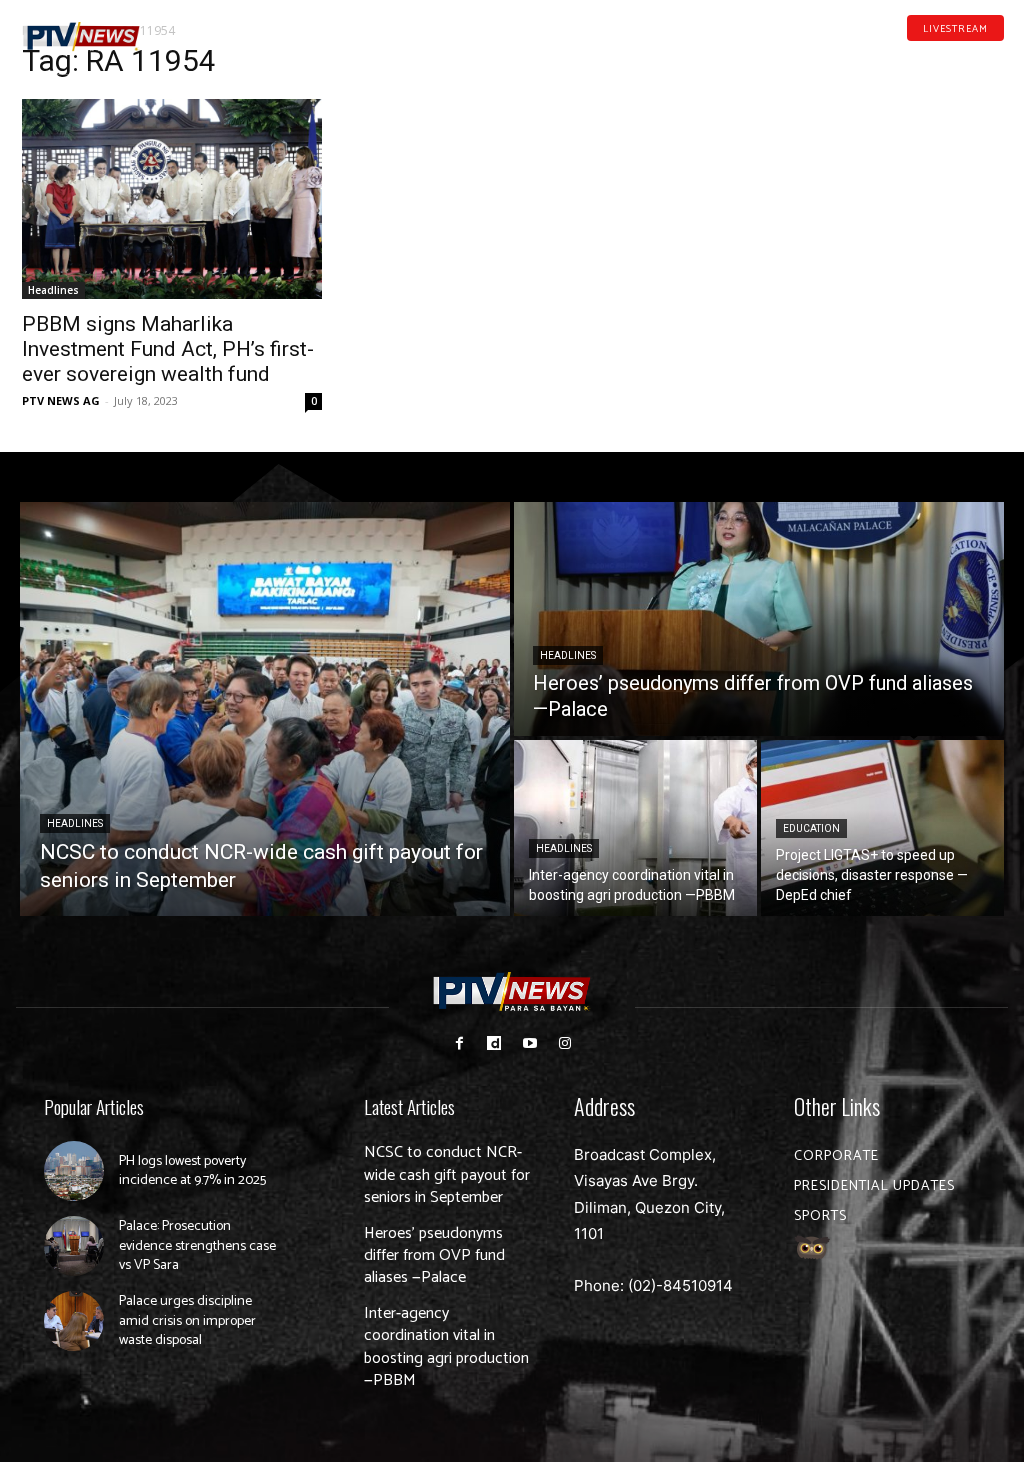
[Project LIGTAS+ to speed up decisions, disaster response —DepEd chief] (882, 828)
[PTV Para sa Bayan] (81, 37)
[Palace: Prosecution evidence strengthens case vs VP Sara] (74, 1246)
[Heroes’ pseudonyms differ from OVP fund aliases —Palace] (759, 619)
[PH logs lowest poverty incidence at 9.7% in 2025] (74, 1171)
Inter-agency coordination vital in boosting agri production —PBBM (446, 1347)
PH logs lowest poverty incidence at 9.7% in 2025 (192, 1171)
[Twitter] (997, 58)
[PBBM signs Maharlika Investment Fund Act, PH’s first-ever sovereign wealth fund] (172, 199)
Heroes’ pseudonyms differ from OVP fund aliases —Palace (434, 1256)
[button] (192, 28)
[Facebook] (903, 58)
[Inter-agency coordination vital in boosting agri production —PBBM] (635, 828)
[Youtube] (966, 58)
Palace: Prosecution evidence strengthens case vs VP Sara (197, 1246)
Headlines (53, 290)
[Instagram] (564, 1043)
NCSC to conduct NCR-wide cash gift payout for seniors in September (447, 1175)
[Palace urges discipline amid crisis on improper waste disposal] (74, 1321)
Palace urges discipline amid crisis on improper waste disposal (187, 1321)
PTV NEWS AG (61, 400)
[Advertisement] (852, 176)
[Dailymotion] (934, 58)
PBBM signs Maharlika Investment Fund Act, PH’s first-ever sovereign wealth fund (168, 349)
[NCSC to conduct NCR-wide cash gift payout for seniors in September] (265, 709)
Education (811, 828)
